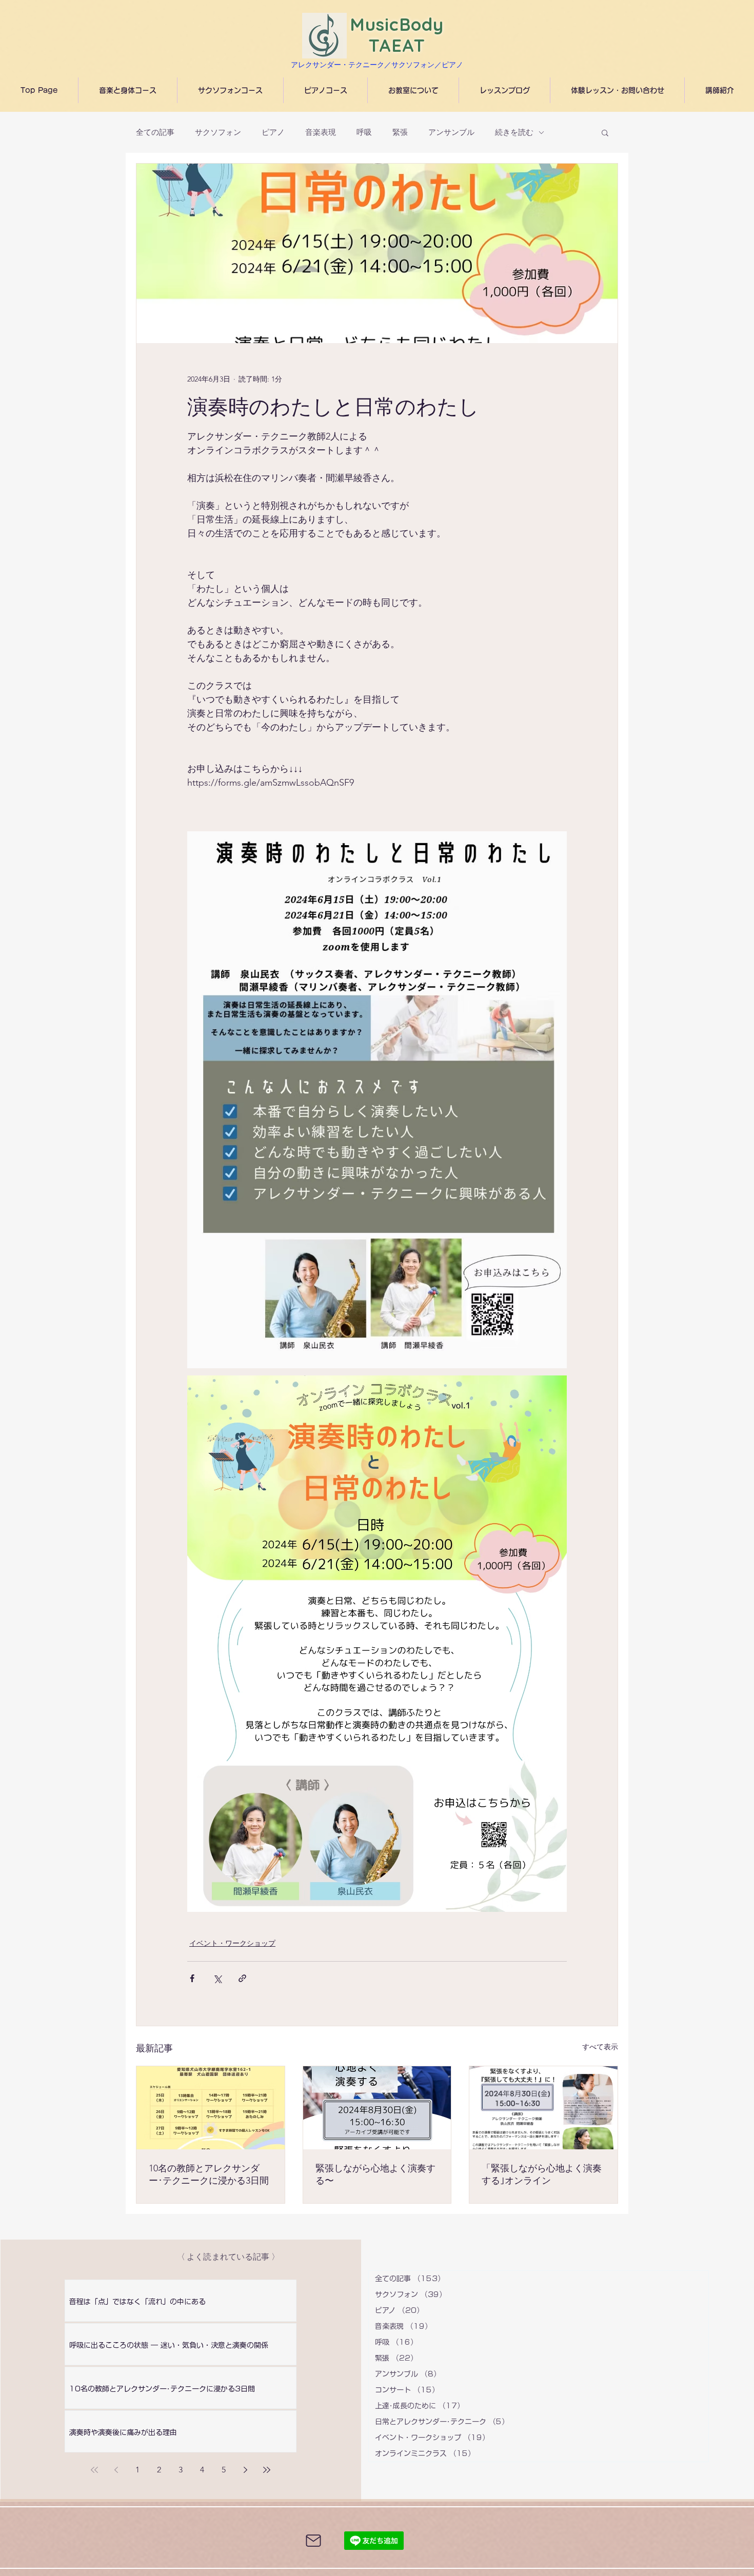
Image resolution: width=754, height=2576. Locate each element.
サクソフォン (218, 132)
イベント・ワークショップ (232, 1943)
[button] (605, 132)
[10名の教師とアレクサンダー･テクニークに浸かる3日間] (211, 2108)
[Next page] (245, 2470)
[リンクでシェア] (242, 1978)
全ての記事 (155, 132)
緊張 (400, 132)
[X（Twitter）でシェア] (217, 1978)
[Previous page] (116, 2470)
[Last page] (267, 2470)
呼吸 (364, 132)
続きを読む (514, 132)
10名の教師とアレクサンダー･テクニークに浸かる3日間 (209, 2174)
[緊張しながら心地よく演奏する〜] (377, 2108)
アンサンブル (451, 132)
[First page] (94, 2470)
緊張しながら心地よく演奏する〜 (375, 2174)
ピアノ (273, 132)
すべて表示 (600, 2047)
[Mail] (313, 2541)
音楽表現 (321, 132)
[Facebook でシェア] (192, 1978)
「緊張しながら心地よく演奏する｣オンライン (542, 2174)
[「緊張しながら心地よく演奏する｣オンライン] (543, 2108)
